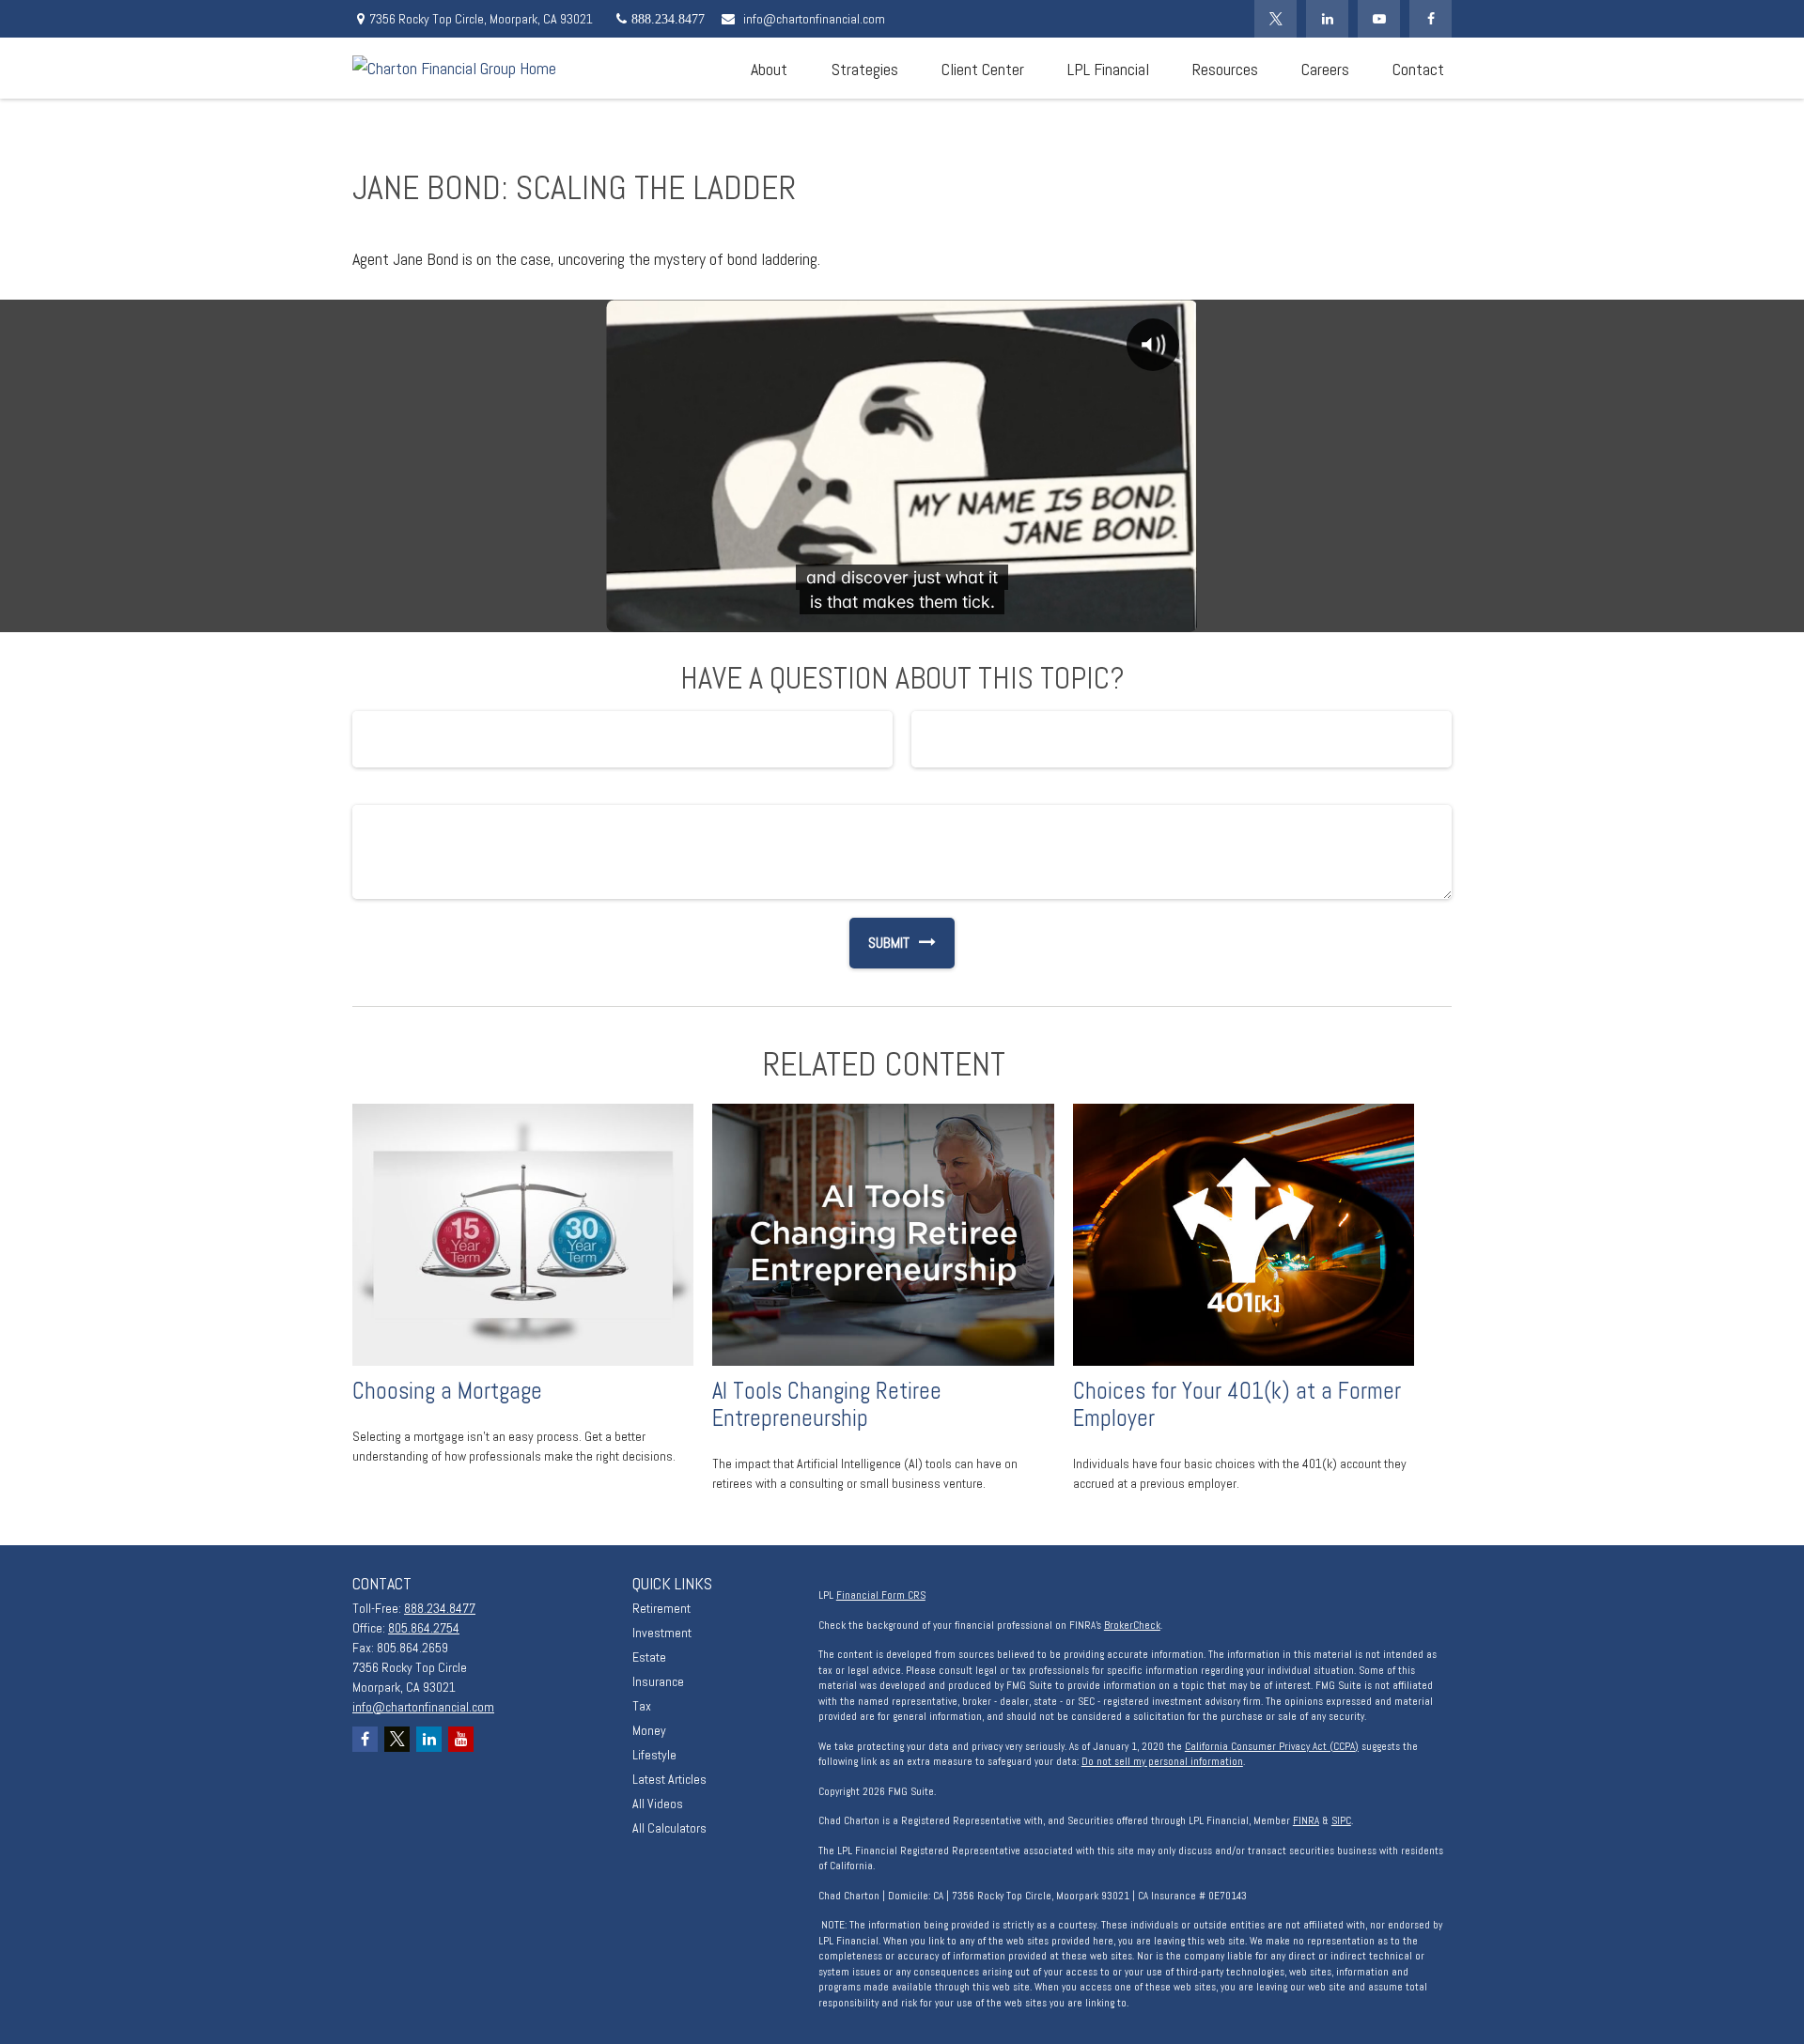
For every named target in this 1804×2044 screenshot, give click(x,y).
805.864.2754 (424, 1628)
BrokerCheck (1132, 1625)
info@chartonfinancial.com (814, 19)
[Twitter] (1275, 19)
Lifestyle (654, 1755)
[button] (769, 68)
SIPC (1341, 1820)
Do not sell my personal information (1162, 1761)
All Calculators (669, 1828)
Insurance (658, 1681)
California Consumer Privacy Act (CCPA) (1272, 1746)
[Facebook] (1431, 19)
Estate (649, 1657)
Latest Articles (669, 1779)
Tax (642, 1706)
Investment (662, 1633)
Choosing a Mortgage (447, 1391)
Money (649, 1730)
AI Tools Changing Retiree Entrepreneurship (827, 1404)
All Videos (658, 1804)
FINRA (1306, 1820)
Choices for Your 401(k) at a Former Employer (1237, 1404)
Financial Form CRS (881, 1595)
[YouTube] (1379, 19)
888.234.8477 (440, 1608)
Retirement (661, 1608)
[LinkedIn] (1327, 19)
